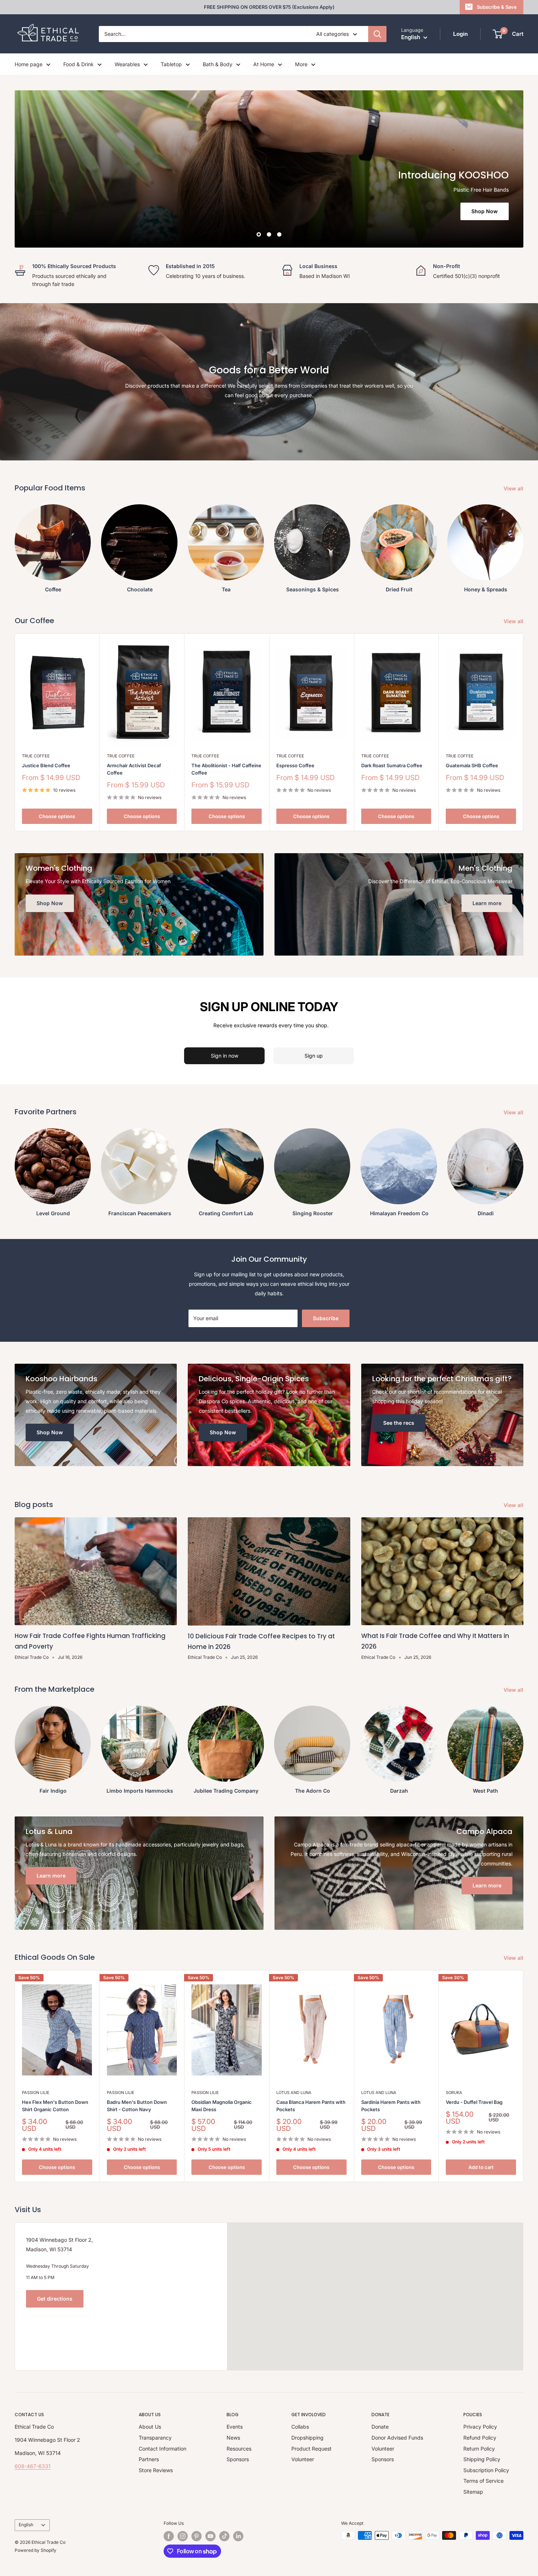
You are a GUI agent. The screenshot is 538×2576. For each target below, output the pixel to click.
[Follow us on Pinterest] (197, 2536)
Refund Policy (480, 2438)
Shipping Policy (482, 2459)
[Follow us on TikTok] (224, 2536)
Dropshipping (307, 2438)
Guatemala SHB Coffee (472, 765)
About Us (150, 2427)
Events (235, 2427)
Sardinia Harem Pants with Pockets (391, 2106)
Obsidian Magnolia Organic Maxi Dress (222, 2106)
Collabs (300, 2427)
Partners (149, 2459)
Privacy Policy (480, 2427)
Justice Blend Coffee (46, 765)
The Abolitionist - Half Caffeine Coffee (226, 769)
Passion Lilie (36, 2093)
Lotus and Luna (294, 2093)
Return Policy (479, 2449)
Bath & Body (218, 64)
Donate (380, 2427)
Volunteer (303, 2459)
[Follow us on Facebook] (169, 2536)
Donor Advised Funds (397, 2438)
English (26, 2525)
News (233, 2438)
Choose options (57, 816)
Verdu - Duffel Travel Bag (474, 2102)
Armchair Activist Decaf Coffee (134, 769)
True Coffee (36, 756)
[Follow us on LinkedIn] (238, 2536)
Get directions (55, 2299)
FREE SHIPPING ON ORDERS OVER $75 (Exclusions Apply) (269, 7)
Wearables (127, 64)
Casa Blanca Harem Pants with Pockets (311, 2106)
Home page (29, 64)
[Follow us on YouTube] (210, 2536)
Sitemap (473, 2492)
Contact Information (162, 2449)
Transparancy (155, 2438)
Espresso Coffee (295, 765)
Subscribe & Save (497, 7)
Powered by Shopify (36, 2550)
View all (514, 488)
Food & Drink (79, 64)
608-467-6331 (33, 2466)
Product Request (311, 2449)
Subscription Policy (486, 2470)
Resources (239, 2449)
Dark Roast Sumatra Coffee (392, 765)
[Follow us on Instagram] (183, 2536)
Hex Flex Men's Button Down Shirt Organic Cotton (55, 2106)
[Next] (524, 2076)
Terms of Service (483, 2481)
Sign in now (225, 1056)
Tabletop (171, 64)
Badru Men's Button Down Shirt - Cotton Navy (137, 2106)
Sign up (314, 1056)
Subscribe (326, 1318)
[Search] (377, 34)
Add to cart (481, 2167)
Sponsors (238, 2459)
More (301, 64)
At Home (264, 64)
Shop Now (485, 211)
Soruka (454, 2093)
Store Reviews (156, 2470)
